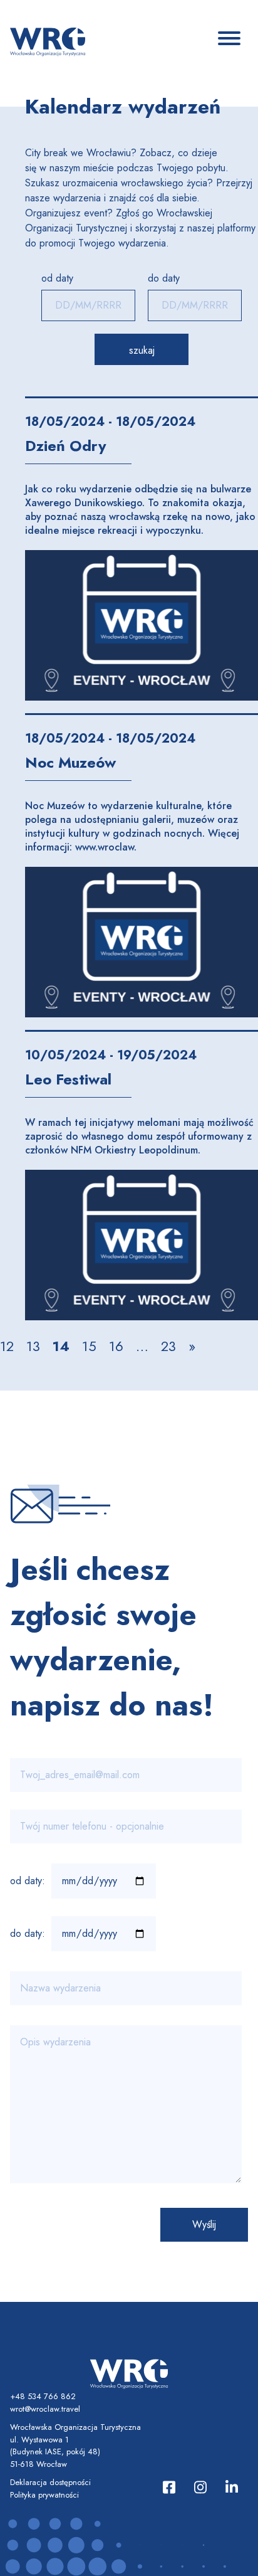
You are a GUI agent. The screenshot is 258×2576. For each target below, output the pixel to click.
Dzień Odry (66, 446)
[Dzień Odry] (142, 625)
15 (89, 1346)
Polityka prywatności (44, 2495)
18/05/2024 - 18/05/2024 (110, 422)
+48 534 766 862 (43, 2396)
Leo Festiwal (68, 1079)
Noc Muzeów (70, 762)
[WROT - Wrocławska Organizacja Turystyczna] (48, 41)
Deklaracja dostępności (50, 2482)
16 (116, 1346)
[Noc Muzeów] (142, 942)
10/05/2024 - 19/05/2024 (111, 1055)
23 (168, 1346)
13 (33, 1346)
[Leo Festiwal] (142, 1245)
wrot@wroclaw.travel (45, 2409)
